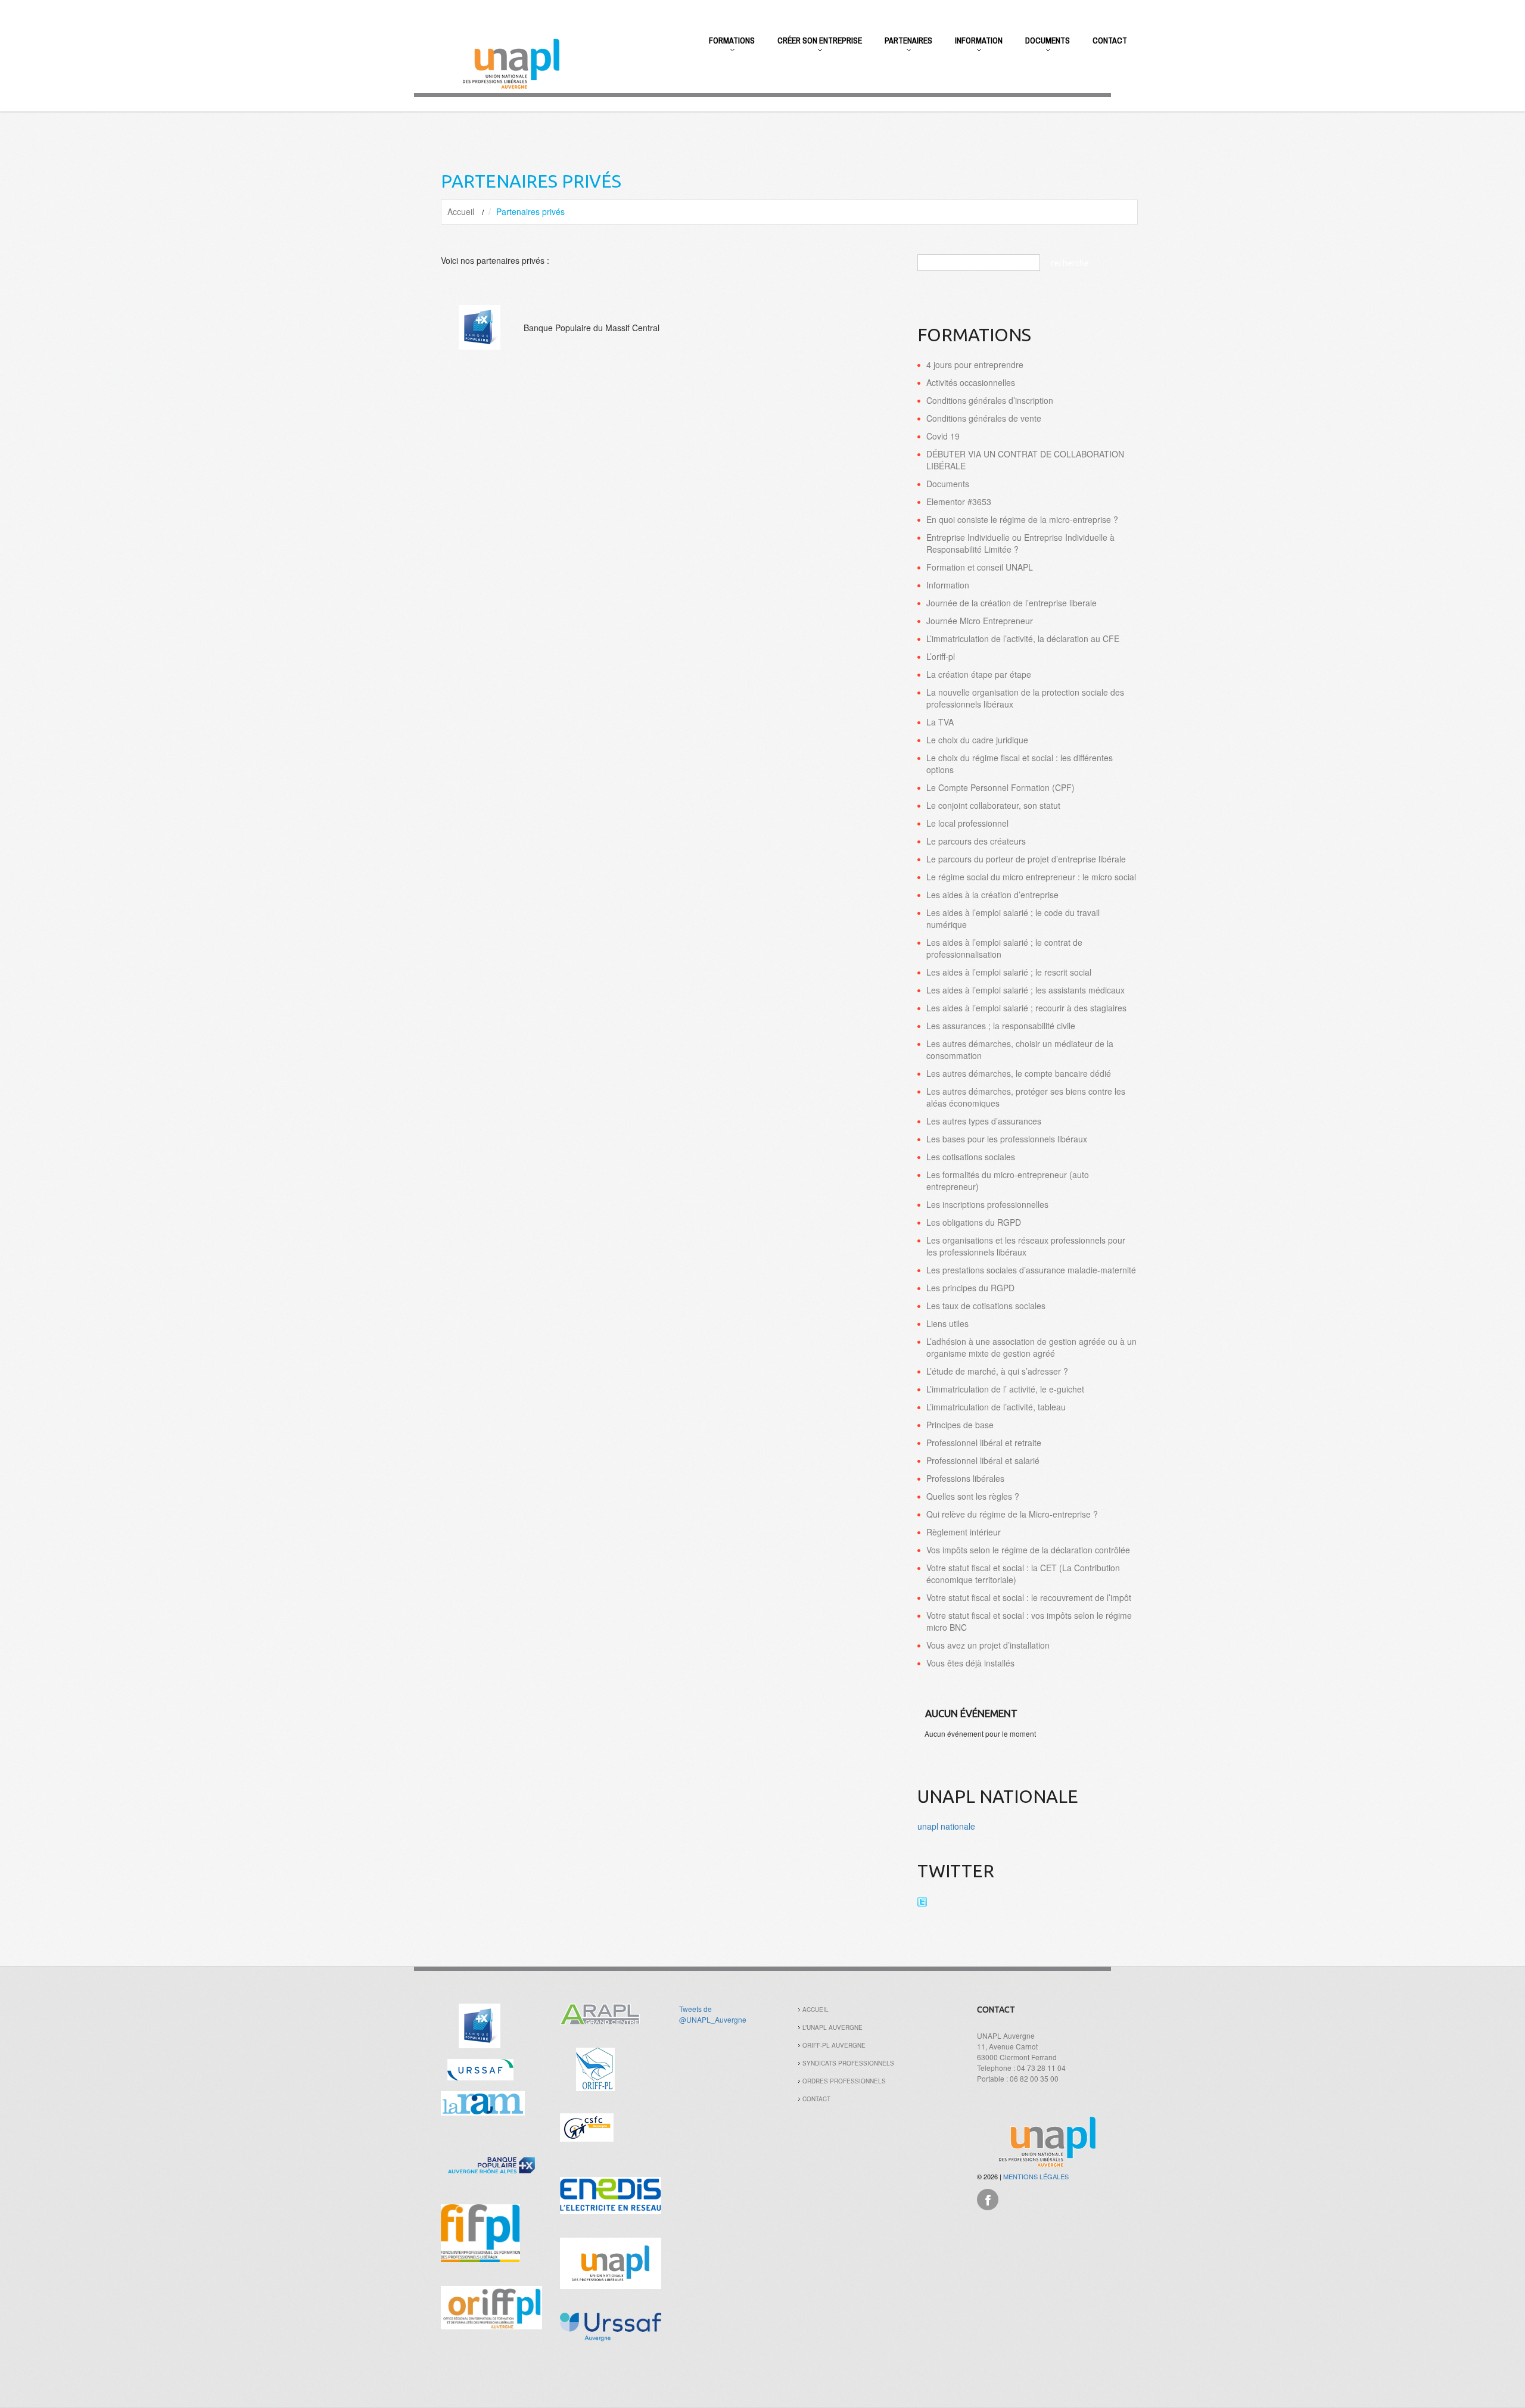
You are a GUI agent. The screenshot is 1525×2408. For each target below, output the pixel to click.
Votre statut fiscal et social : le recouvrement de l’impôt (1029, 1597)
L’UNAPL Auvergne (832, 2027)
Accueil (461, 211)
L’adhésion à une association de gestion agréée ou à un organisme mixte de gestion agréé (1031, 1347)
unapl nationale (946, 1826)
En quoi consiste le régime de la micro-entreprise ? (1022, 519)
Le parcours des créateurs (976, 841)
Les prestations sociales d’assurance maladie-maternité (1031, 1270)
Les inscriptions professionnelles (987, 1204)
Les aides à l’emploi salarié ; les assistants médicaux (1026, 990)
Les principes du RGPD (970, 1288)
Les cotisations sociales (971, 1157)
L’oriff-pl (941, 656)
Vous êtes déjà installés (970, 1663)
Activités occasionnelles (971, 382)
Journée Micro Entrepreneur (980, 621)
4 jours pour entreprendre (975, 365)
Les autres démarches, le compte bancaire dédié (1019, 1073)
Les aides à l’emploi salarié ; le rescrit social (1009, 972)
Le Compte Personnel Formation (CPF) (1000, 787)
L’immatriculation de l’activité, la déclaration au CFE (1023, 638)
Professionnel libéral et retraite (984, 1443)
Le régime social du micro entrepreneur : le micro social (1031, 877)
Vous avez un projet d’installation (988, 1645)
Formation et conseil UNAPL (980, 567)
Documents (1042, 47)
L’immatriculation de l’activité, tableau (996, 1407)
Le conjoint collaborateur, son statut (993, 805)
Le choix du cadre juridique (977, 740)
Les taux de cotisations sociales (986, 1306)
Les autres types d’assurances (984, 1121)
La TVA (940, 722)
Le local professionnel (967, 823)
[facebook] (988, 2198)
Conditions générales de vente (984, 418)
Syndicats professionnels (848, 2063)
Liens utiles (947, 1323)
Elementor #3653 (959, 501)
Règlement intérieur (964, 1532)
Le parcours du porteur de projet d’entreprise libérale (1026, 859)
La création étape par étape (979, 674)
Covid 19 (943, 436)
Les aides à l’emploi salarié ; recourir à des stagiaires (1026, 1008)
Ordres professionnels (844, 2081)
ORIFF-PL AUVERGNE (834, 2045)
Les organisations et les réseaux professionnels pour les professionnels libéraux (1026, 1246)
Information (973, 47)
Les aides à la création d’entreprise (992, 895)
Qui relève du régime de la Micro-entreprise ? (1012, 1514)
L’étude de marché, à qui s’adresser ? (997, 1371)
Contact (1110, 41)
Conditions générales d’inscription (990, 400)
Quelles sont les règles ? (973, 1496)
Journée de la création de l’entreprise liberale (1012, 603)
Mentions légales (1036, 2176)
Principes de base (960, 1425)
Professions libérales (965, 1478)
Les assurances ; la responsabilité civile (1001, 1026)
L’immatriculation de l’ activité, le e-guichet (1005, 1389)
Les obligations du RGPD (974, 1222)
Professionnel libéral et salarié (983, 1460)
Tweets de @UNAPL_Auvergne (713, 2014)
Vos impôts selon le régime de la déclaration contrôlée (1028, 1550)
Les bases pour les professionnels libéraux (1007, 1139)
